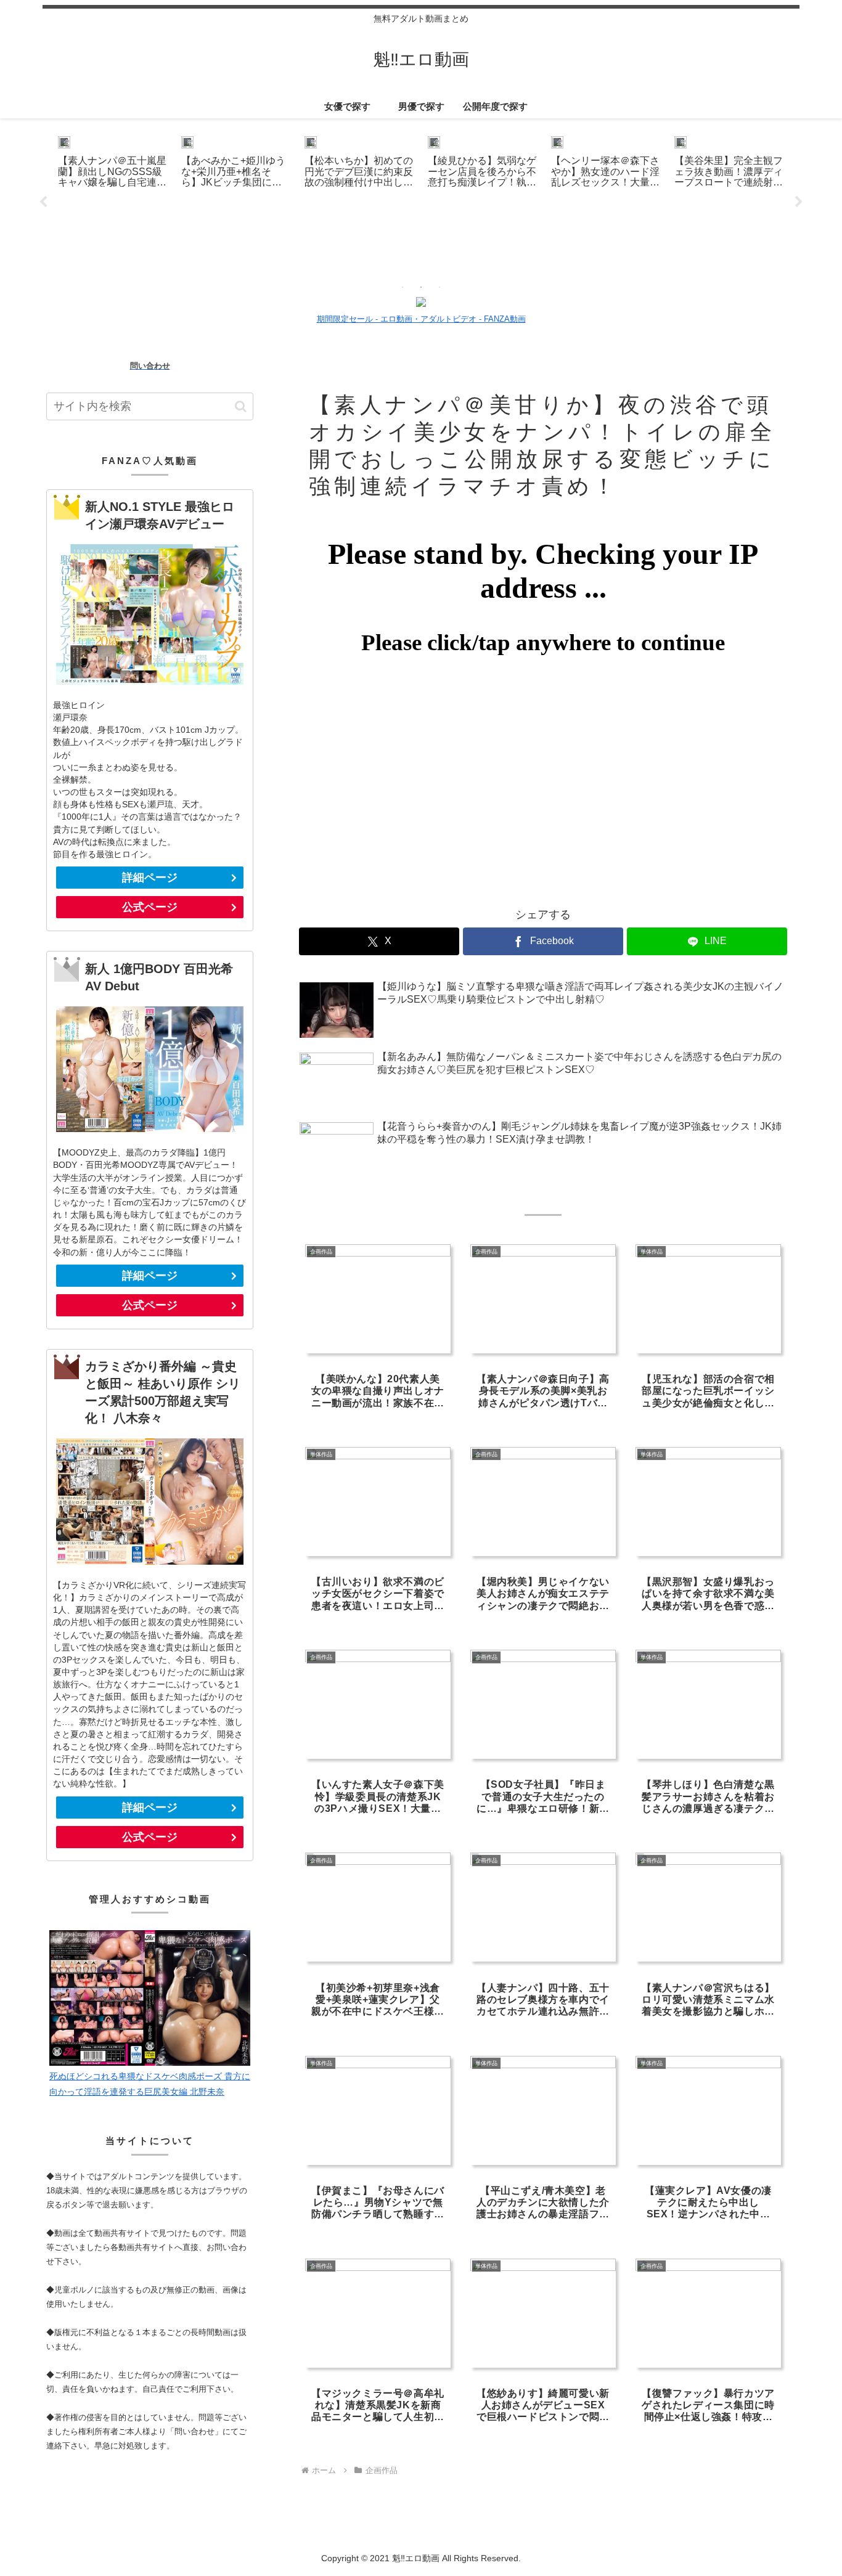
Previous (43, 202)
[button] (241, 406)
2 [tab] (421, 287)
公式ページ (150, 907)
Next (799, 202)
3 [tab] (439, 287)
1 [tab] (403, 287)
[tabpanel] (113, 200)
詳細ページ (150, 878)
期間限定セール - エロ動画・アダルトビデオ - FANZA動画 (421, 319)
